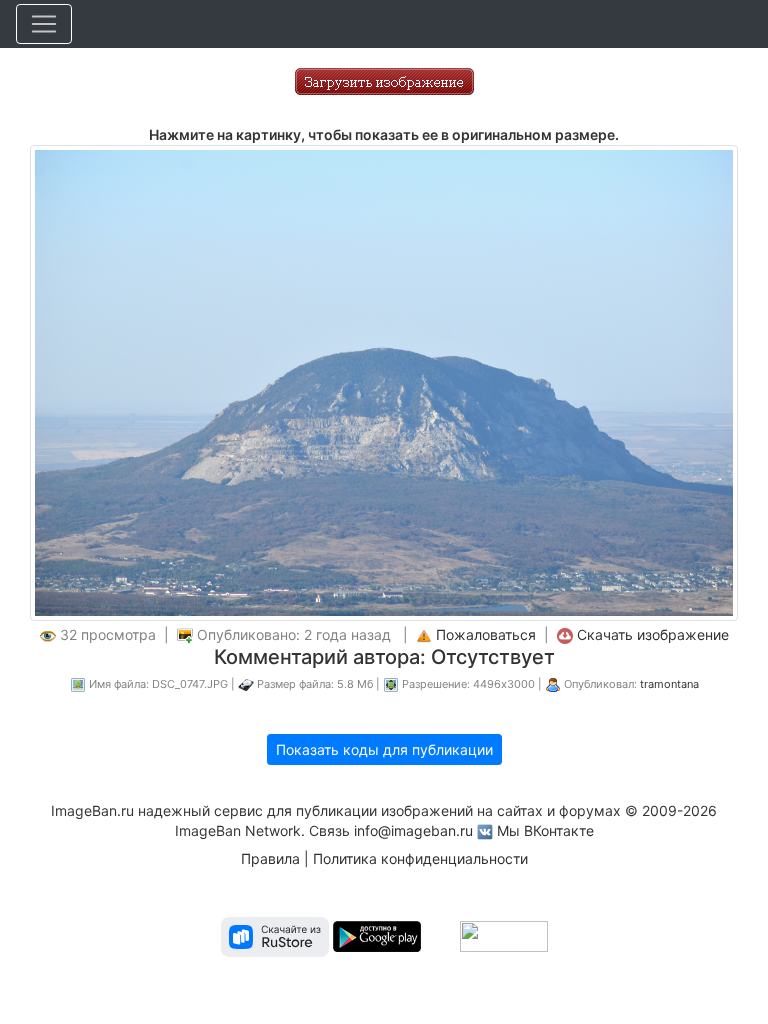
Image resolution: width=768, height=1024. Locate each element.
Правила (270, 858)
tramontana (669, 684)
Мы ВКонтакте (545, 830)
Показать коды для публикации (384, 749)
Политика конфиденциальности (420, 858)
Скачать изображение (653, 634)
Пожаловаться (486, 634)
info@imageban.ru (413, 830)
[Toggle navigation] (44, 24)
